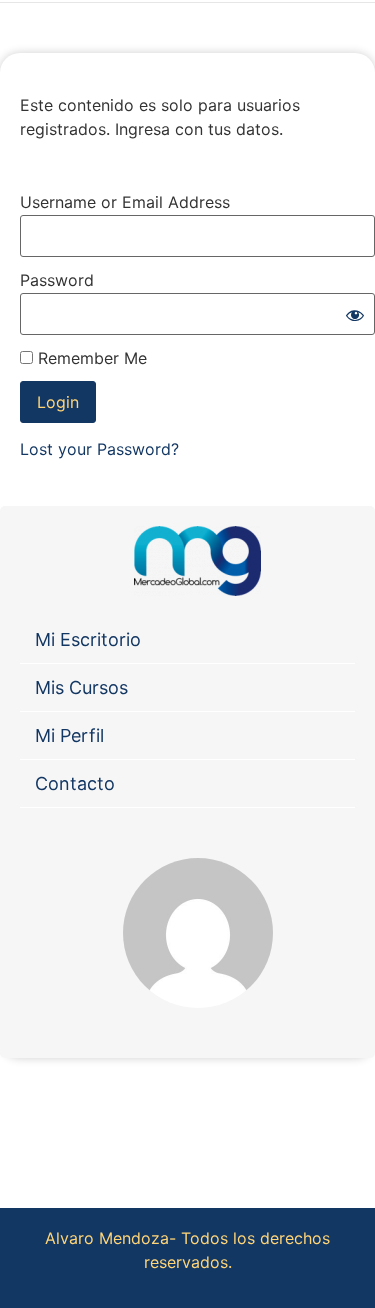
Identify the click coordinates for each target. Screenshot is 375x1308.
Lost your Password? (99, 449)
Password (57, 280)
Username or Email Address (125, 202)
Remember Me (90, 358)
